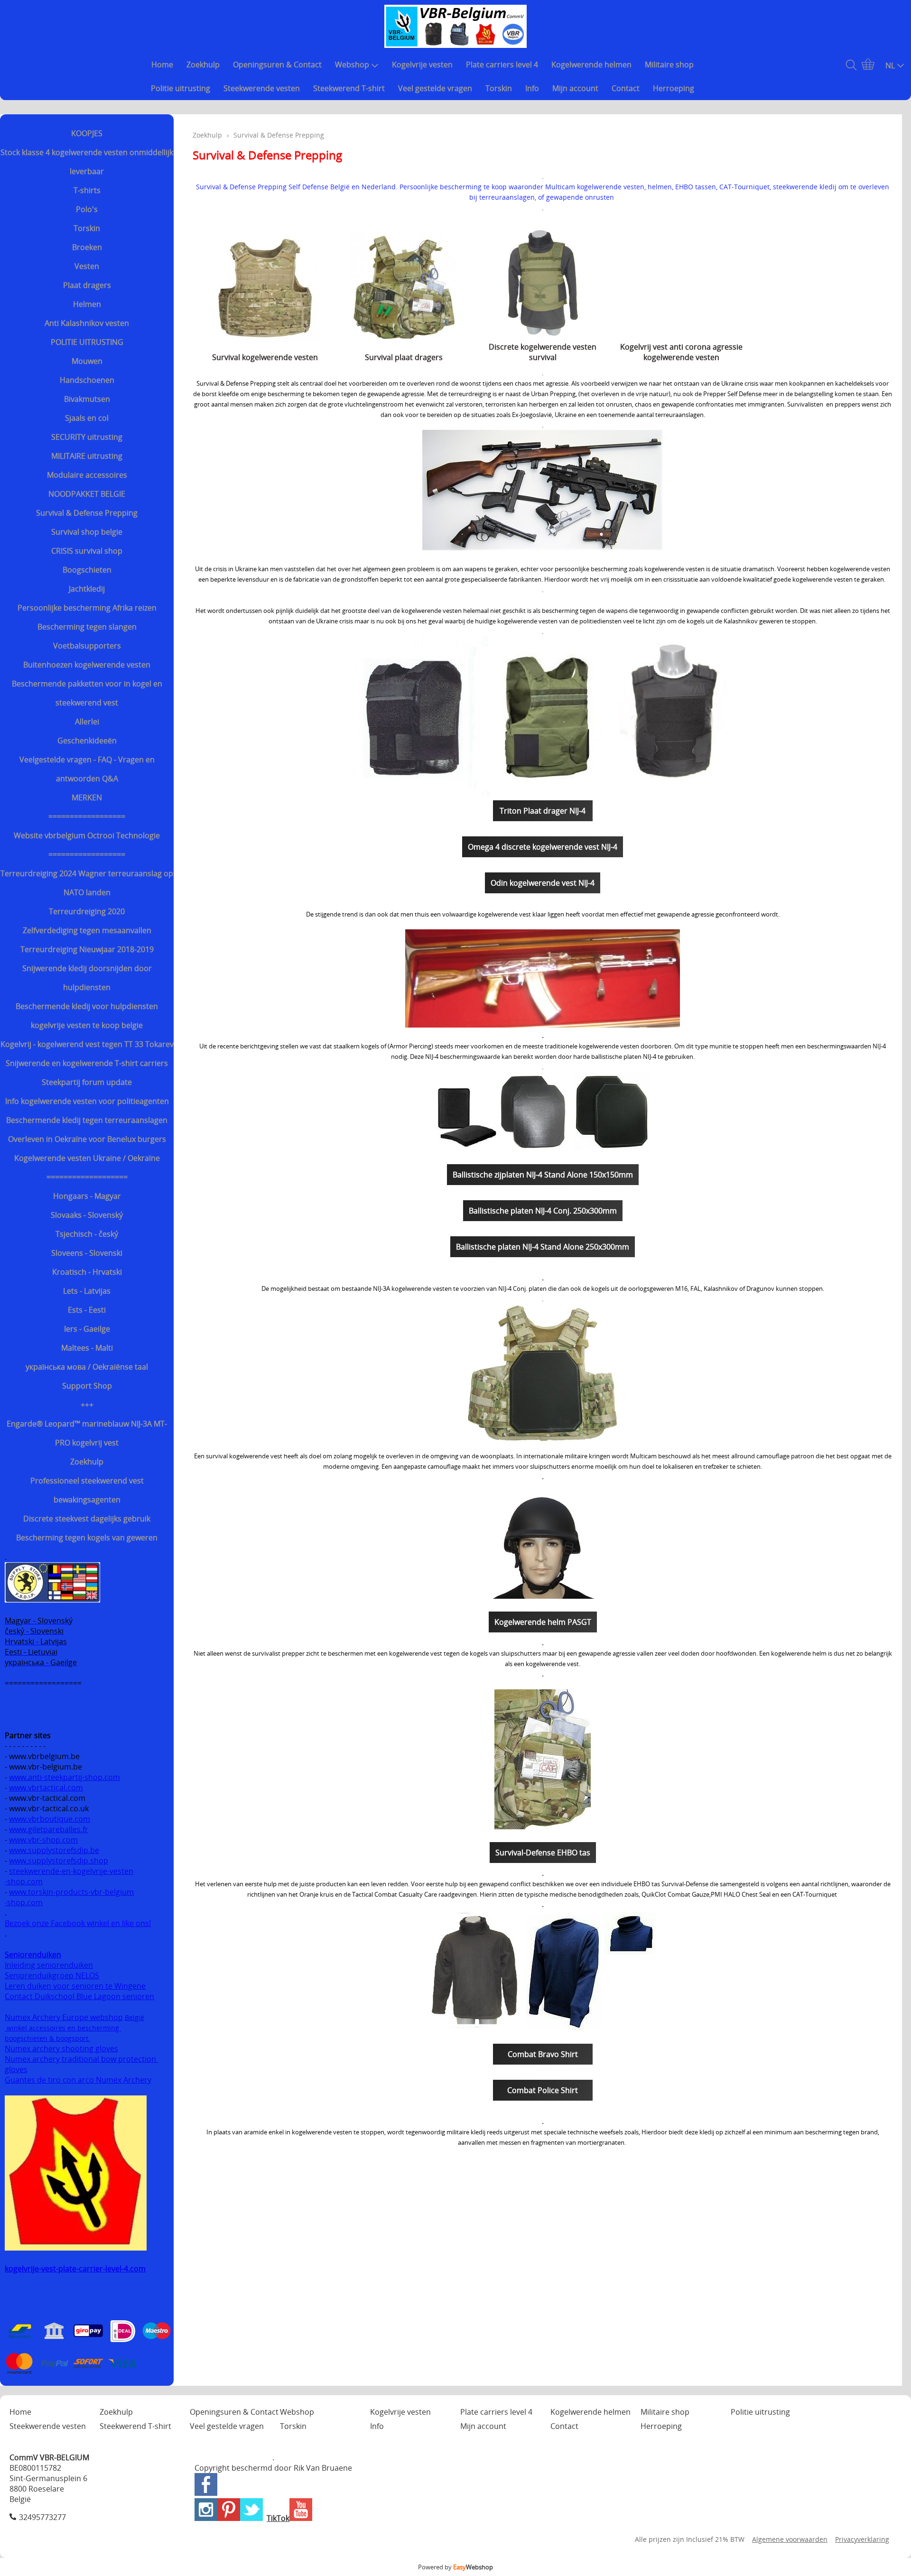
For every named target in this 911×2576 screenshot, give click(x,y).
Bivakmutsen (87, 399)
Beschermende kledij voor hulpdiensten (87, 1006)
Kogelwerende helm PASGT (543, 1622)
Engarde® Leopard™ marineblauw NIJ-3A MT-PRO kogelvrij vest (87, 1433)
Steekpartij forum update (87, 1082)
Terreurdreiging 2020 (87, 911)
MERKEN (87, 797)
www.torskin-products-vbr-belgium (71, 1892)
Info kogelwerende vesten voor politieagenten (87, 1101)
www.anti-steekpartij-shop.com (65, 1777)
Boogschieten (87, 570)
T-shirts (87, 190)
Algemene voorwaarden (790, 2539)
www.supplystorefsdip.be (54, 1850)
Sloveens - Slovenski (87, 1253)
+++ (87, 1405)
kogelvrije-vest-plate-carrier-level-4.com (75, 2269)
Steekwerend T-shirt (349, 88)
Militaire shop (669, 65)
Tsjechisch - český (87, 1234)
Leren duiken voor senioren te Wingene (75, 1986)
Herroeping (674, 88)
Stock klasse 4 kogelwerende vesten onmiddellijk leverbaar (87, 162)
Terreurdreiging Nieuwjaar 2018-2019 (87, 949)
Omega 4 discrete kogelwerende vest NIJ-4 (543, 847)
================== (87, 816)
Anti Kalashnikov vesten (87, 323)
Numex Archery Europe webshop (64, 2017)
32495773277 (42, 2517)
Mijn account (575, 88)
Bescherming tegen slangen (87, 627)
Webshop (352, 65)
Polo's (87, 209)
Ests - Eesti (87, 1310)
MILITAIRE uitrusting (87, 456)
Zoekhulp (203, 65)
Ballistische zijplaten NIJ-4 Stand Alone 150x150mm (543, 1175)
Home (162, 65)
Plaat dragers (87, 285)
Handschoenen (87, 380)
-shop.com (24, 1881)
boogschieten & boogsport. (47, 2038)
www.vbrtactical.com (46, 1788)
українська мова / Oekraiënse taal (87, 1367)
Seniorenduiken (33, 1955)
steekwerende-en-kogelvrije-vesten (71, 1871)
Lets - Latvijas (87, 1291)
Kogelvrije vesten (422, 65)
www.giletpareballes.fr (49, 1829)
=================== (87, 1177)
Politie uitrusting (181, 88)
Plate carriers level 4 (502, 65)
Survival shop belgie (87, 532)
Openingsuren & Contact (277, 65)
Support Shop (87, 1386)
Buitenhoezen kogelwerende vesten (87, 665)
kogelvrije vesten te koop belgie (87, 1025)
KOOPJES (87, 133)
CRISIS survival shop (87, 551)
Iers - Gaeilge (87, 1329)
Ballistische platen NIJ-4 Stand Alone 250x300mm (543, 1247)
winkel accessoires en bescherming (63, 2028)
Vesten (87, 266)
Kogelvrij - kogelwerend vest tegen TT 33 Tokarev (87, 1044)
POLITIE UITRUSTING (87, 342)
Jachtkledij (87, 589)
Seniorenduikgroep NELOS (52, 1975)
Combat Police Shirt (543, 2090)
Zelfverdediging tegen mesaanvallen (87, 930)
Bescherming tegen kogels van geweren (87, 1538)
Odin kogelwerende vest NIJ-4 (543, 883)
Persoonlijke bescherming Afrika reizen (87, 608)
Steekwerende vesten (262, 88)
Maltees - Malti (87, 1348)
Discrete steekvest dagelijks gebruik (87, 1519)
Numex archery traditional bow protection (81, 2059)
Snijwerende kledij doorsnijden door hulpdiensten (87, 978)
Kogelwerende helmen (591, 65)
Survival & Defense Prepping (87, 513)
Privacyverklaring (862, 2539)
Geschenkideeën (87, 741)
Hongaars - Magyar (87, 1196)
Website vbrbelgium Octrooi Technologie (87, 835)
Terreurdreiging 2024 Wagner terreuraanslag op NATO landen (87, 883)
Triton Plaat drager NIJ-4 (543, 811)
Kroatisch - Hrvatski (87, 1272)
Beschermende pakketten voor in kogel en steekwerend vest (87, 693)
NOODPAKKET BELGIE (87, 494)
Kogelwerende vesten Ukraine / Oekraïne (87, 1158)
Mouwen (87, 361)
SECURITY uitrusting (87, 437)
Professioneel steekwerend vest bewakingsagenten (87, 1490)
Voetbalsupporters (87, 646)
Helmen (87, 304)
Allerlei (87, 722)
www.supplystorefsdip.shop (59, 1861)
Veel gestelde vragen (435, 88)
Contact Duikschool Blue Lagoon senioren (79, 1996)
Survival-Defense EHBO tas (543, 1853)
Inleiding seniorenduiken (49, 1965)
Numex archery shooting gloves (61, 2048)
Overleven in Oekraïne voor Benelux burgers (87, 1139)
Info (532, 88)
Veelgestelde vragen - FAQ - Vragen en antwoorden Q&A (87, 769)
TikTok (278, 2518)
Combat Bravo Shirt (543, 2054)
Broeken (87, 247)
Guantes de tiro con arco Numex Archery (78, 2080)
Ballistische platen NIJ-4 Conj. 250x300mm (543, 1211)
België (135, 2017)
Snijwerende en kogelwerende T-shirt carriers (87, 1063)
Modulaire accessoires (87, 475)
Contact (626, 88)
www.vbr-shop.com (43, 1840)
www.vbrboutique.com (50, 1819)
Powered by (455, 2567)
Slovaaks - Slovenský (87, 1215)
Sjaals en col (87, 418)
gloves (16, 2069)
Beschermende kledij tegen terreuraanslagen (87, 1120)
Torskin (499, 88)
